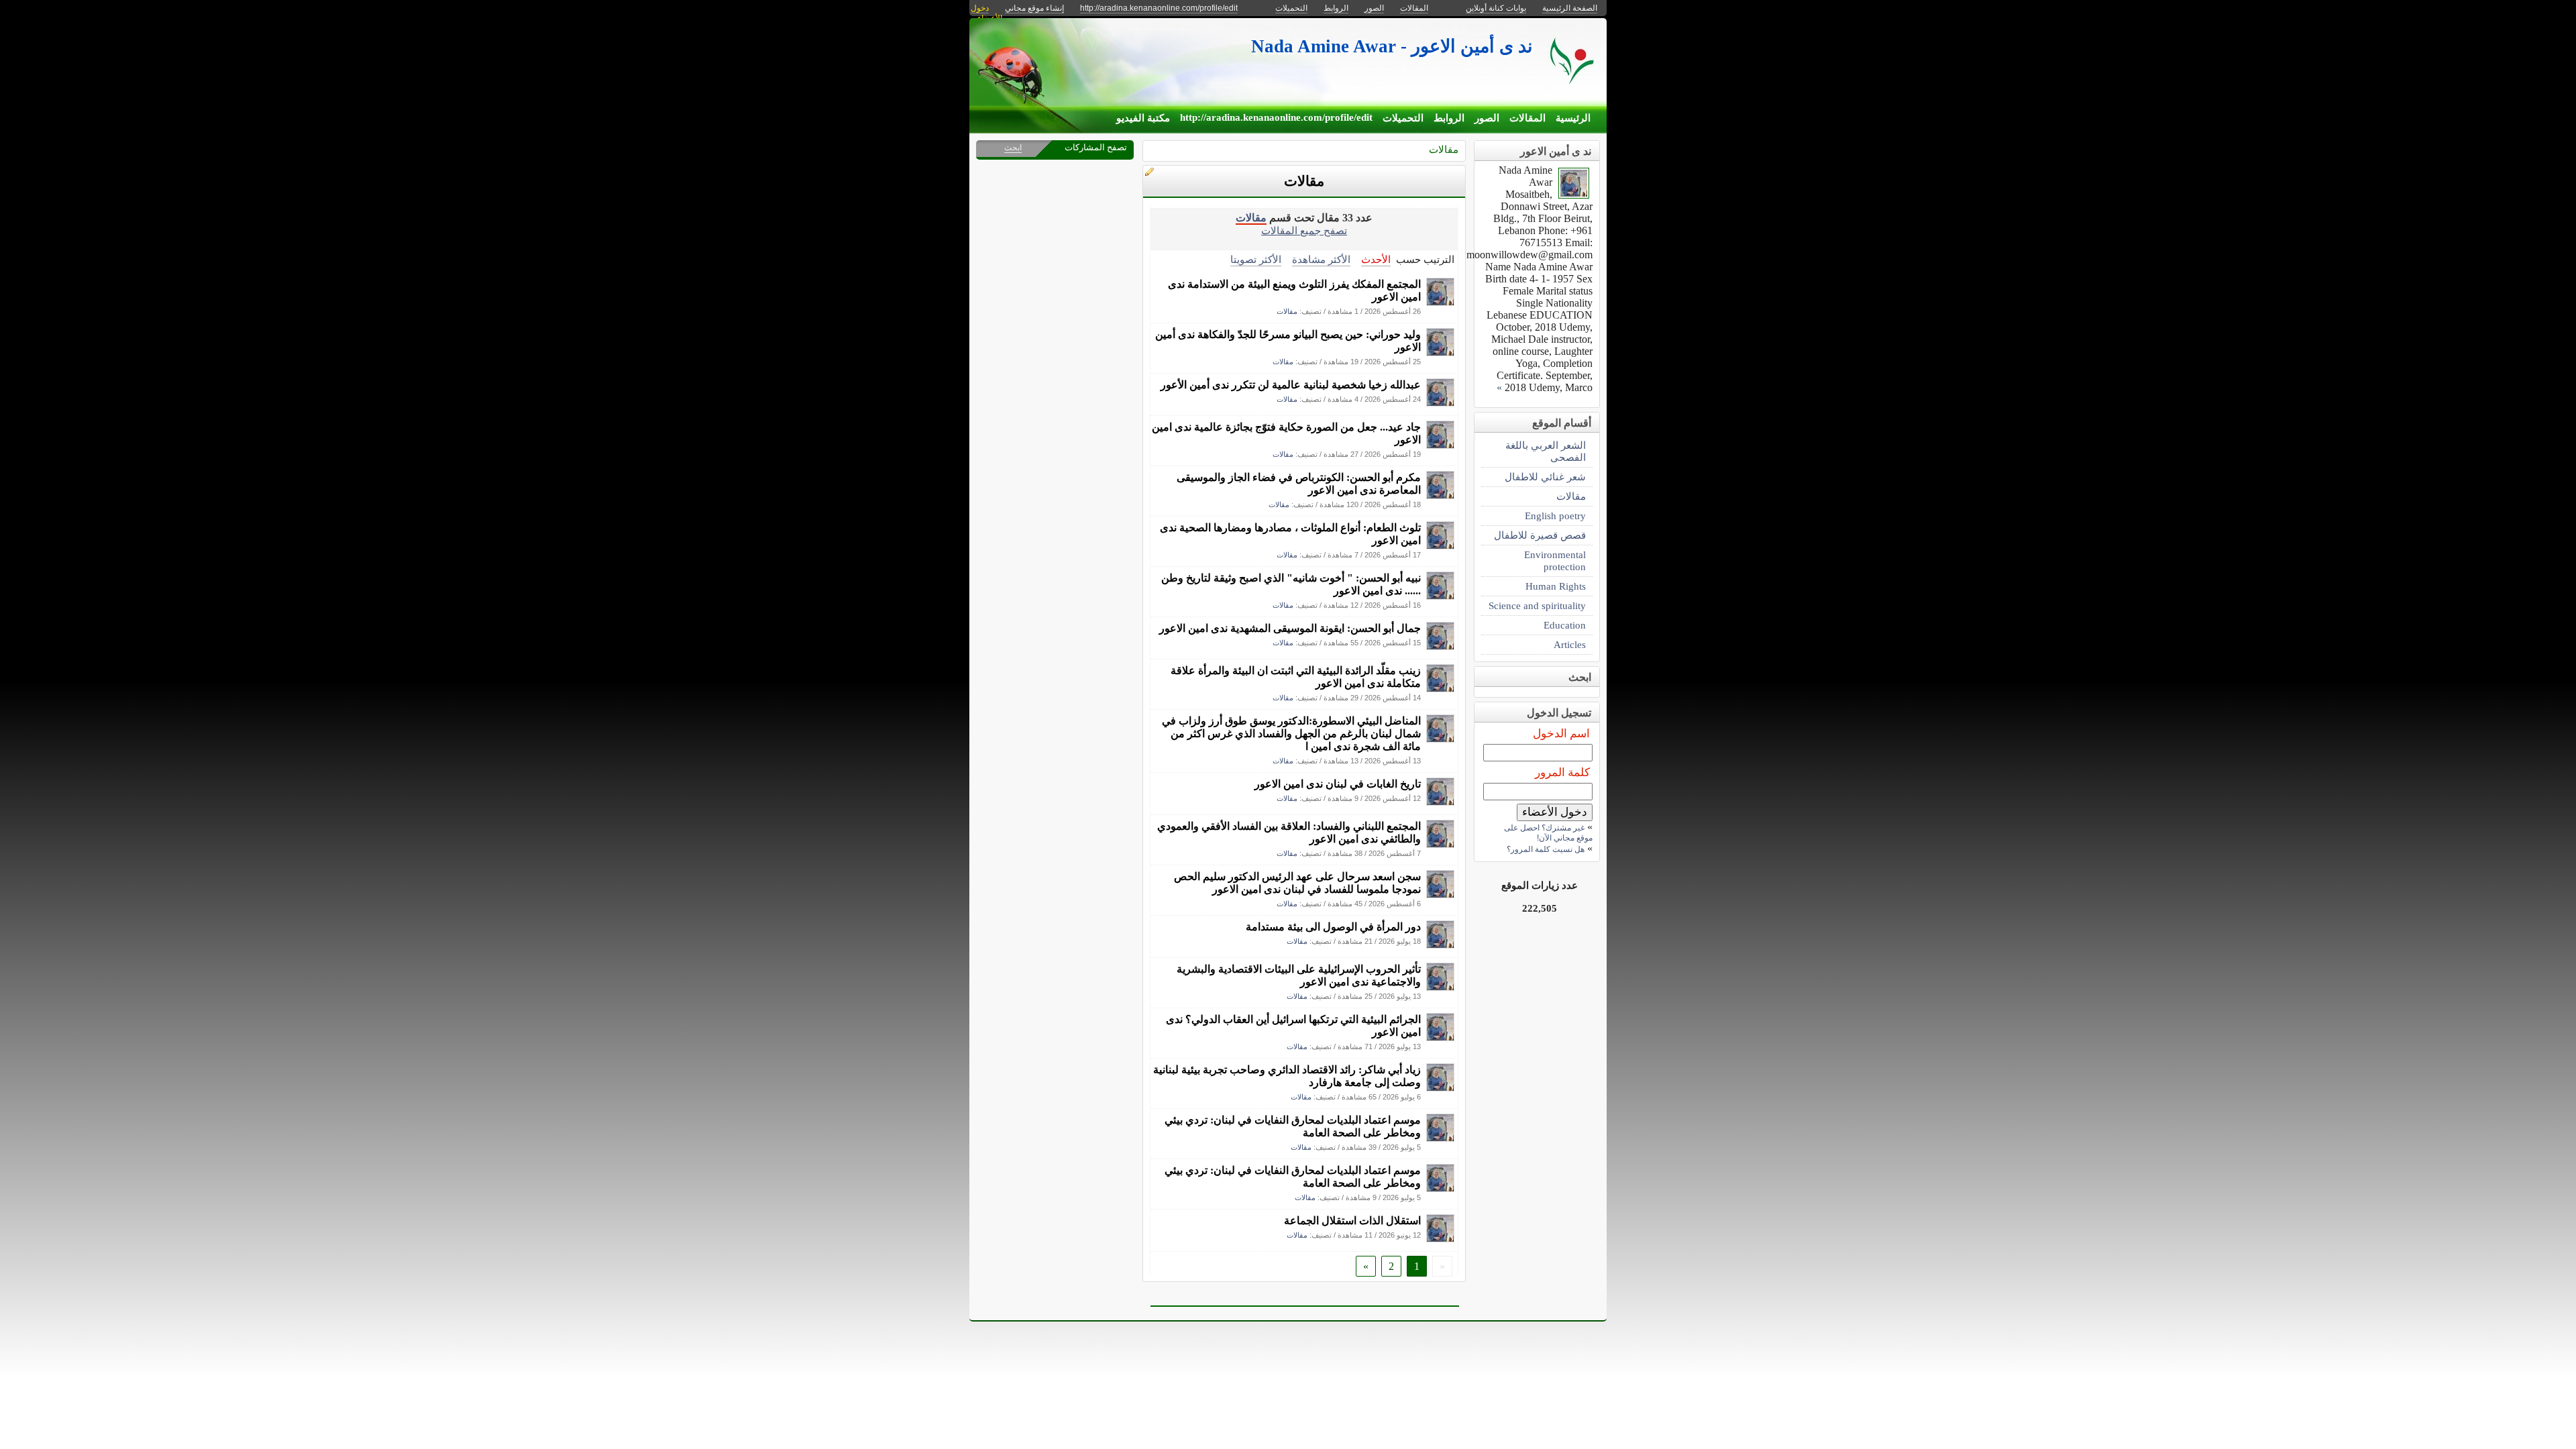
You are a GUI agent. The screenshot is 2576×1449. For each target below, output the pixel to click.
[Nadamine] (1440, 302)
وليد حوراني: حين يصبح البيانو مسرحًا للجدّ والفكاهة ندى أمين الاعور (1288, 341)
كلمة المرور (1562, 772)
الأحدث (1376, 259)
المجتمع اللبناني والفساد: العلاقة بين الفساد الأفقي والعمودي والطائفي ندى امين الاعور (1289, 833)
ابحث (1013, 148)
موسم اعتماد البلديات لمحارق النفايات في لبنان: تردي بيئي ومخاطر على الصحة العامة (1293, 1126)
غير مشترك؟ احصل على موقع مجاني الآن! (1548, 833)
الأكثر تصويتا (1256, 259)
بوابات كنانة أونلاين (1496, 8)
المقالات (1527, 118)
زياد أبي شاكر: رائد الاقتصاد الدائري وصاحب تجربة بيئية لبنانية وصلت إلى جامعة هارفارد (1287, 1076)
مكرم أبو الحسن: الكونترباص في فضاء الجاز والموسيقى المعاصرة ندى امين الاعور (1299, 484)
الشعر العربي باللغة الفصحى (1546, 451)
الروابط (1449, 118)
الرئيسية (1573, 118)
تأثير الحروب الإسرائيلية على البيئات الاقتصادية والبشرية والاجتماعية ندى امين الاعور (1299, 975)
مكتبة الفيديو (1143, 118)
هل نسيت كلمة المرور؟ (1546, 849)
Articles (1570, 644)
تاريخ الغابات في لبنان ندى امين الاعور (1338, 784)
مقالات (1444, 149)
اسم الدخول (1561, 734)
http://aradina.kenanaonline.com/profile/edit (1276, 117)
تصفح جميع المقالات (1304, 230)
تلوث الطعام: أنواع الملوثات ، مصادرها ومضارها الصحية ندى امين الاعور (1290, 534)
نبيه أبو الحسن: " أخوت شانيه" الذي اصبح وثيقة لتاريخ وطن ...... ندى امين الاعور (1291, 584)
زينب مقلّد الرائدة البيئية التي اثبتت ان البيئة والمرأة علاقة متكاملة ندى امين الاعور (1296, 677)
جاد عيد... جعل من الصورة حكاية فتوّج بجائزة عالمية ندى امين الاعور (1286, 433)
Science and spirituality (1537, 605)
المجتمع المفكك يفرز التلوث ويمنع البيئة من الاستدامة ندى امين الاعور (1294, 290)
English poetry (1555, 516)
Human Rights (1556, 586)
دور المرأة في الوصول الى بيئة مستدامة (1333, 927)
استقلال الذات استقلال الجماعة (1352, 1221)
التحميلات (1403, 118)
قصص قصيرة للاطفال (1540, 535)
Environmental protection (1555, 560)
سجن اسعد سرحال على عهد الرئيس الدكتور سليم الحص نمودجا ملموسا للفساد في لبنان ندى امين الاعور (1297, 883)
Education (1565, 625)
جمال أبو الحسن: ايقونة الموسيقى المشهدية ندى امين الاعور (1290, 628)
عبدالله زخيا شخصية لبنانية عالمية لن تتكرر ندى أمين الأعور (1291, 385)
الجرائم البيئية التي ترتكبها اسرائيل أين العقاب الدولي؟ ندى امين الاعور (1293, 1026)
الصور (1487, 118)
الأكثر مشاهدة (1321, 259)
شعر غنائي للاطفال (1545, 477)
